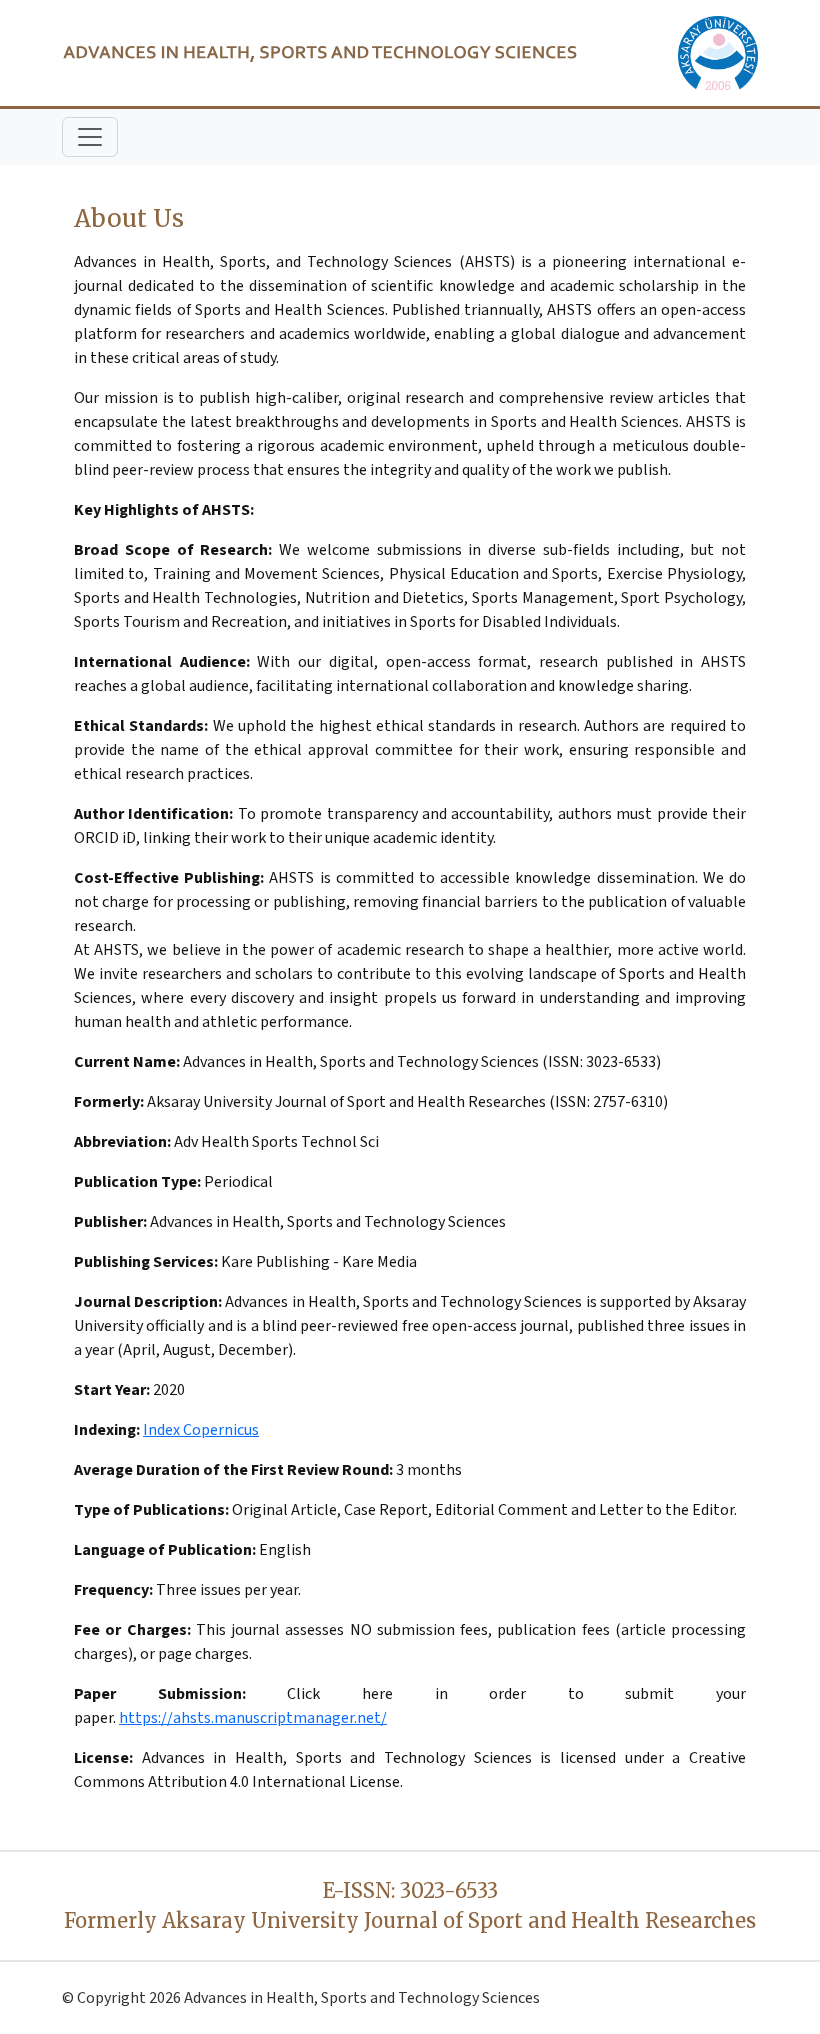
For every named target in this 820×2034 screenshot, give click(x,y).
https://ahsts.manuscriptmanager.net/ (253, 1718)
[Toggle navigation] (90, 137)
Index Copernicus (201, 1430)
